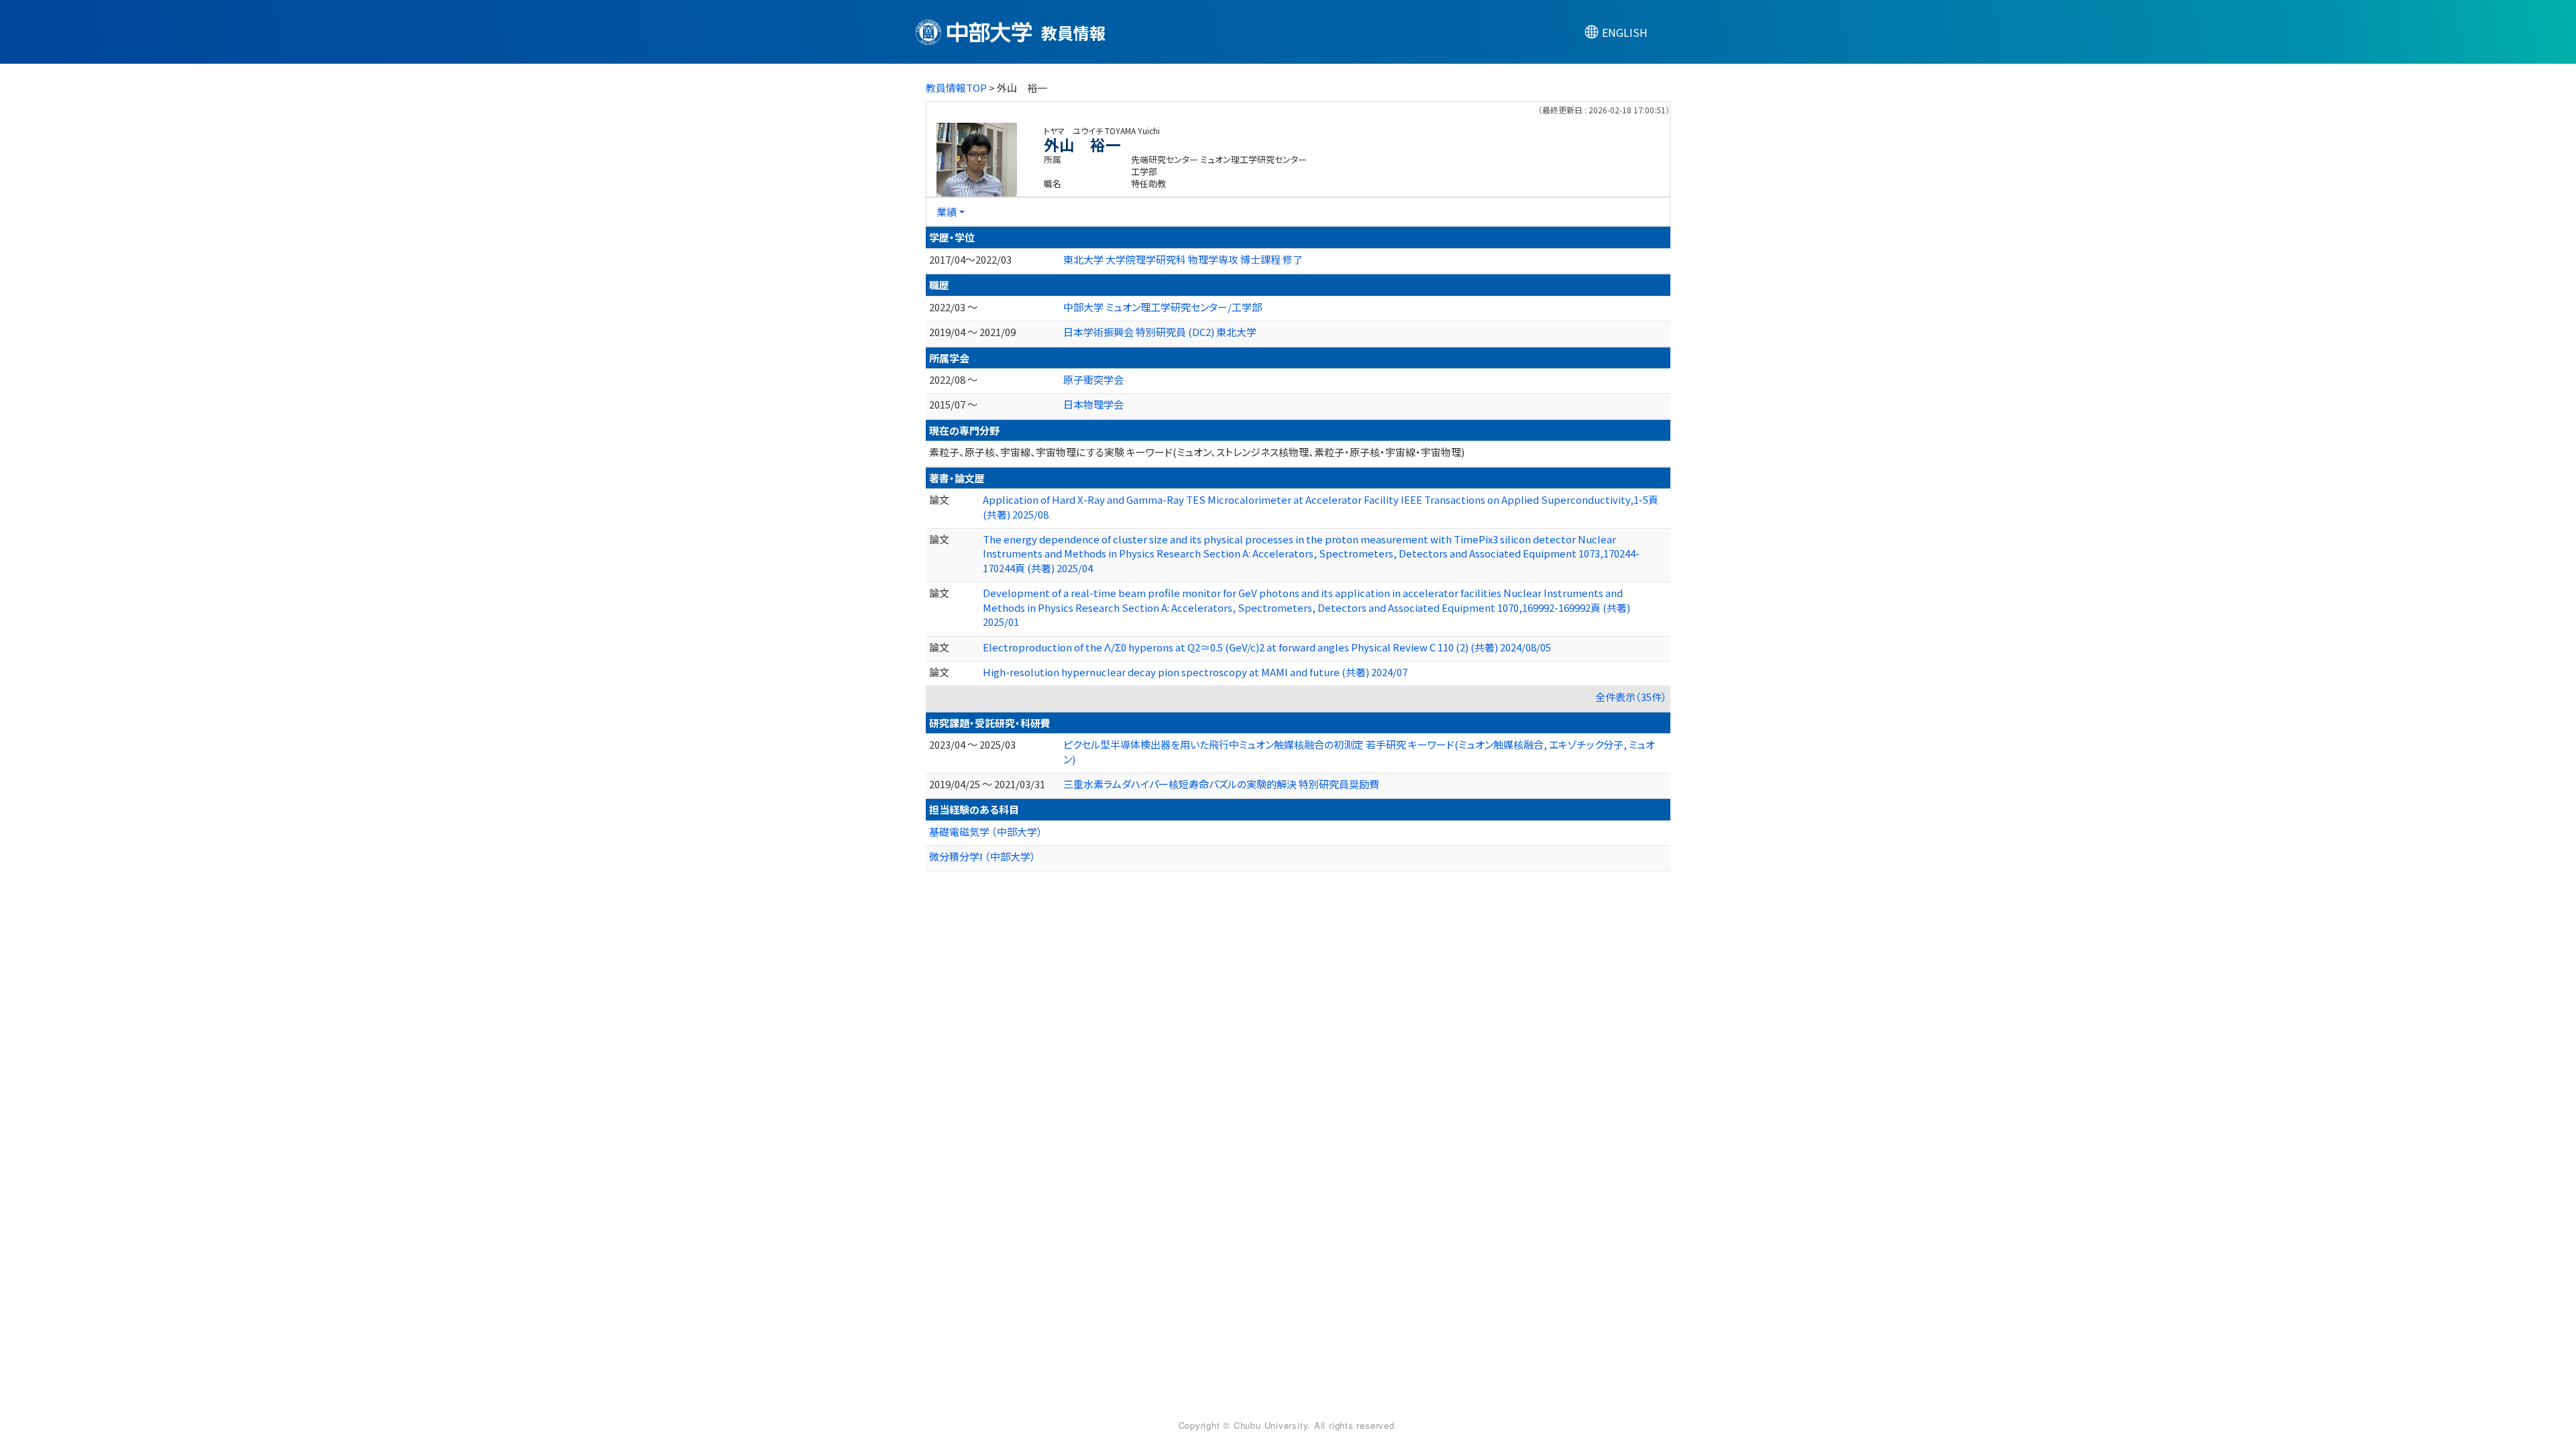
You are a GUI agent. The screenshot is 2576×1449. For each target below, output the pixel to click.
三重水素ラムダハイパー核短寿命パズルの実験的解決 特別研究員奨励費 (1221, 784)
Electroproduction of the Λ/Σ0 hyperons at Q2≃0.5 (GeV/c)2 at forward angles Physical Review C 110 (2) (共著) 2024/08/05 (1267, 647)
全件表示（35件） (1631, 697)
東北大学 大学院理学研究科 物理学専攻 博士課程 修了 (1183, 259)
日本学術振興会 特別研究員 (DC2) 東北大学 (1160, 332)
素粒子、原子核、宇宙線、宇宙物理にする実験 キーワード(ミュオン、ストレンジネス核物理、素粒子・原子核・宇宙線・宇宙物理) (1197, 452)
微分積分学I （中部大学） (982, 856)
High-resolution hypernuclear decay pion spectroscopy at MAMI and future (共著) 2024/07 (1195, 672)
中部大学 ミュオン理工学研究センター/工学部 (1163, 307)
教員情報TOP (956, 88)
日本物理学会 (1093, 404)
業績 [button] (947, 212)
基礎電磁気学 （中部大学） (986, 831)
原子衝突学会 (1093, 379)
